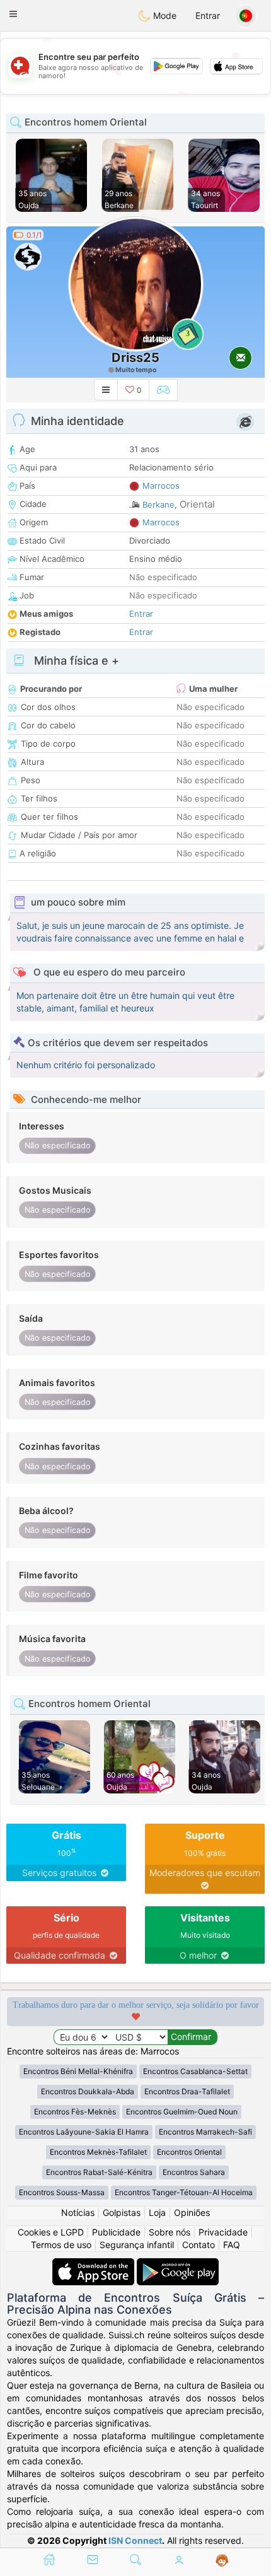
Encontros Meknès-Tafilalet (98, 2152)
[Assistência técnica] (222, 2561)
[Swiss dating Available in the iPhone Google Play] (178, 2264)
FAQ (232, 2245)
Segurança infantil (137, 2245)
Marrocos (161, 486)
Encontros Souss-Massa (62, 2192)
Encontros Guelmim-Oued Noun (182, 2112)
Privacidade (223, 2232)
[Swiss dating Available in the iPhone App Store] (95, 2264)
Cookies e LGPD (51, 2232)
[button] (13, 14)
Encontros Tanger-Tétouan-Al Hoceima (184, 2192)
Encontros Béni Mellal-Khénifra (78, 2071)
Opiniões (192, 2212)
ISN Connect (135, 2540)
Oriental (197, 504)
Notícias (78, 2212)
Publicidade (116, 2232)
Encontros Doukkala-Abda (88, 2091)
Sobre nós (170, 2232)
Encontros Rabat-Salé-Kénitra (99, 2172)
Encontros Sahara (194, 2172)
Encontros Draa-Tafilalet (187, 2091)
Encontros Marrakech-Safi (205, 2132)
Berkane (159, 504)
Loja (157, 2212)
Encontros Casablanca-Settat (195, 2071)
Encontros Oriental (189, 2152)
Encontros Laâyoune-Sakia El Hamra (84, 2132)
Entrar (208, 15)
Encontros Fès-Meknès (75, 2112)
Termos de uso (61, 2245)
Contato (199, 2245)
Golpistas (122, 2212)
